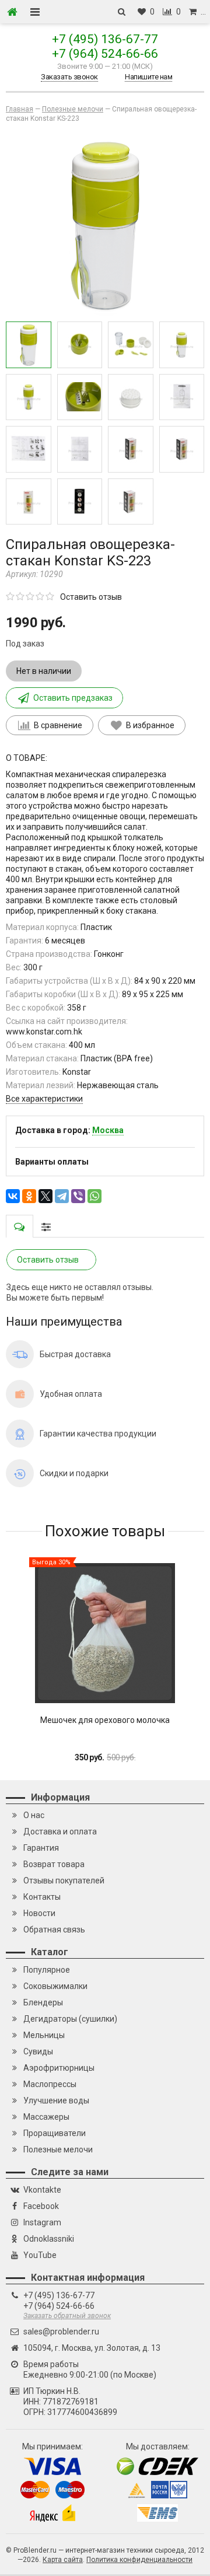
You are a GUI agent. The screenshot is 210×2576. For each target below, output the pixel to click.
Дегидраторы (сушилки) (70, 2019)
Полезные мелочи (58, 2149)
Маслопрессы (50, 2084)
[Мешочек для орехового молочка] (105, 1633)
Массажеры (46, 2117)
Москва (108, 1130)
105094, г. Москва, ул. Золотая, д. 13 (92, 2348)
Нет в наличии (44, 671)
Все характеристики (44, 1099)
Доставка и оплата (60, 1831)
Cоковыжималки (55, 1986)
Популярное (47, 1970)
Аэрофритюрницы (59, 2068)
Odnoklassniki (49, 2239)
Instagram (42, 2222)
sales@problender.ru (61, 2332)
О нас (34, 1815)
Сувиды (38, 2051)
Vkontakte (42, 2190)
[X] (45, 1196)
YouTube (40, 2255)
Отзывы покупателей (64, 1881)
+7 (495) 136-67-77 (105, 39)
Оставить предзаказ (73, 698)
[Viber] (78, 1196)
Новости (39, 1913)
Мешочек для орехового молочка (105, 1720)
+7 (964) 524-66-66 (105, 54)
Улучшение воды (56, 2100)
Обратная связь (54, 1930)
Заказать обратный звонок (67, 2316)
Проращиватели (55, 2133)
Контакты (42, 1897)
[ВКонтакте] (13, 1196)
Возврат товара (54, 1864)
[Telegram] (62, 1196)
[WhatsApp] (94, 1196)
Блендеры (43, 2002)
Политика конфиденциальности (139, 2560)
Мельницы (44, 2035)
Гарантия (41, 1848)
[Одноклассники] (29, 1196)
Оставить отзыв (91, 597)
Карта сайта (63, 2560)
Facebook (41, 2206)
